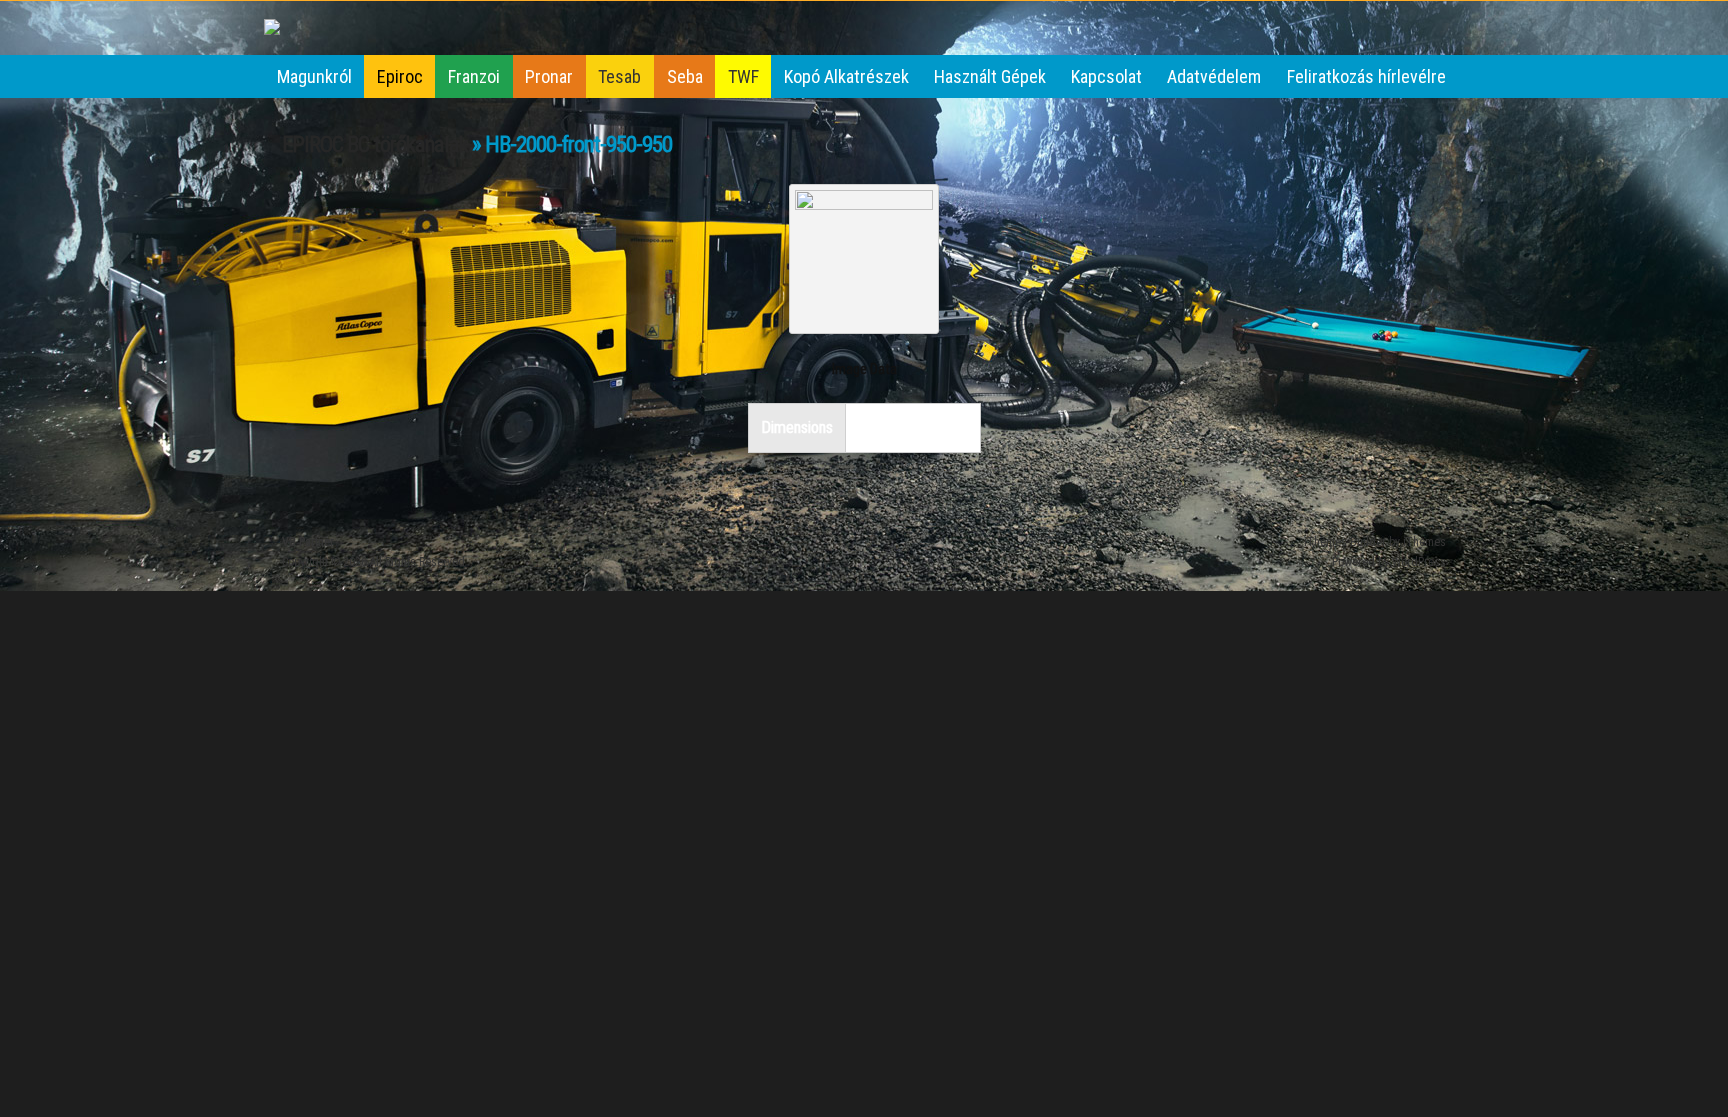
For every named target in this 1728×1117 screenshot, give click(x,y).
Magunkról (314, 76)
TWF (743, 76)
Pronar (549, 76)
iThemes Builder (1345, 542)
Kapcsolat (1106, 76)
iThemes (1424, 542)
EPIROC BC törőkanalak (375, 144)
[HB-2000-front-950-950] (864, 203)
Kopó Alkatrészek (846, 76)
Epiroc (400, 76)
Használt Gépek (990, 76)
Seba (685, 76)
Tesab (619, 76)
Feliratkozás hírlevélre (1366, 76)
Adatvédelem (1214, 76)
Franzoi (474, 76)
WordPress (1419, 562)
